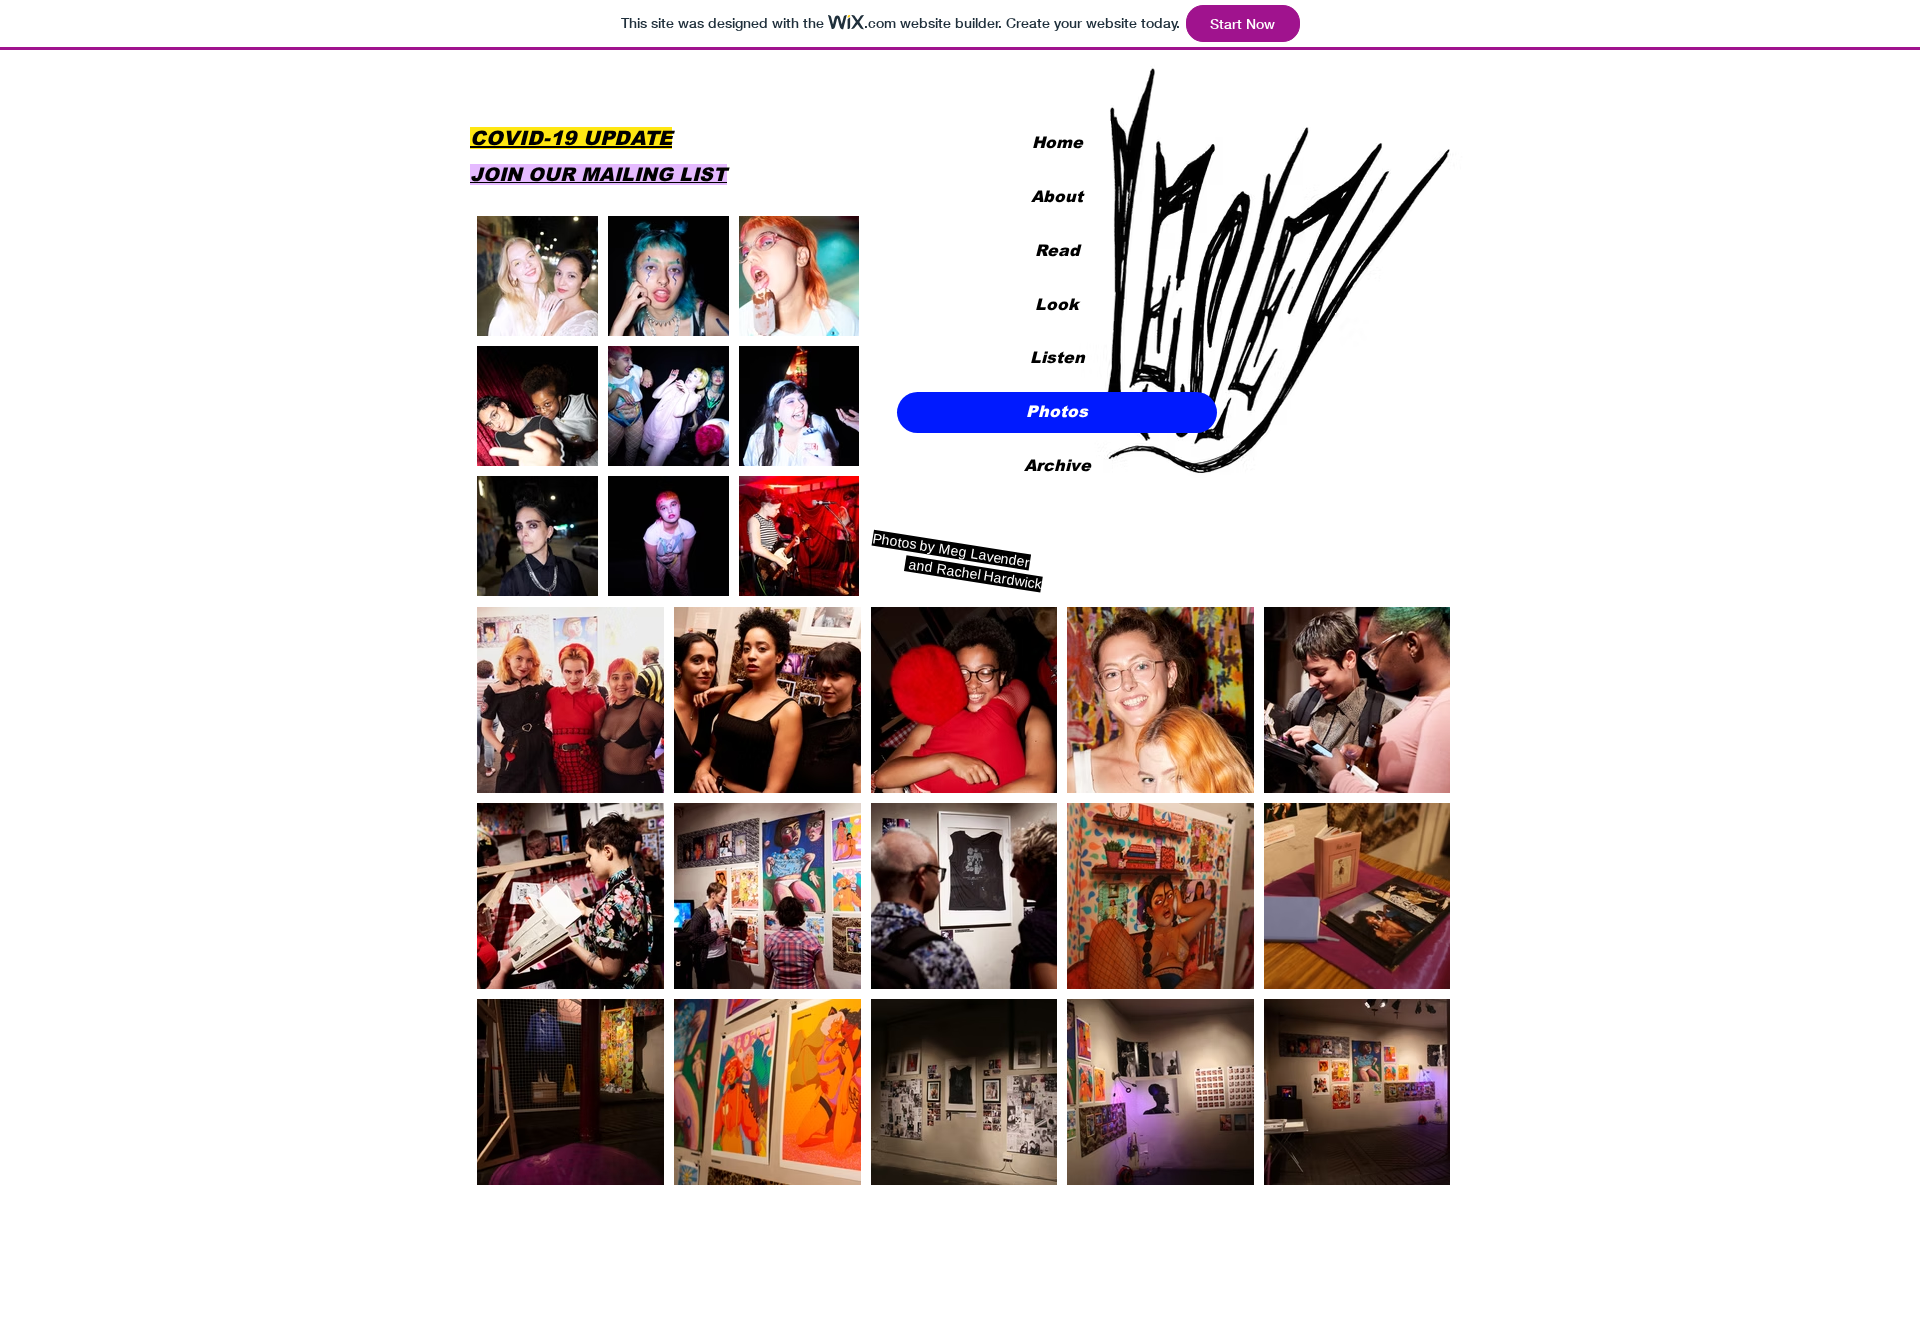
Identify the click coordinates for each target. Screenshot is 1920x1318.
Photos (1057, 411)
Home (1057, 142)
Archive (1057, 465)
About (1057, 196)
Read (1057, 250)
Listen (1057, 357)
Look (1057, 304)
